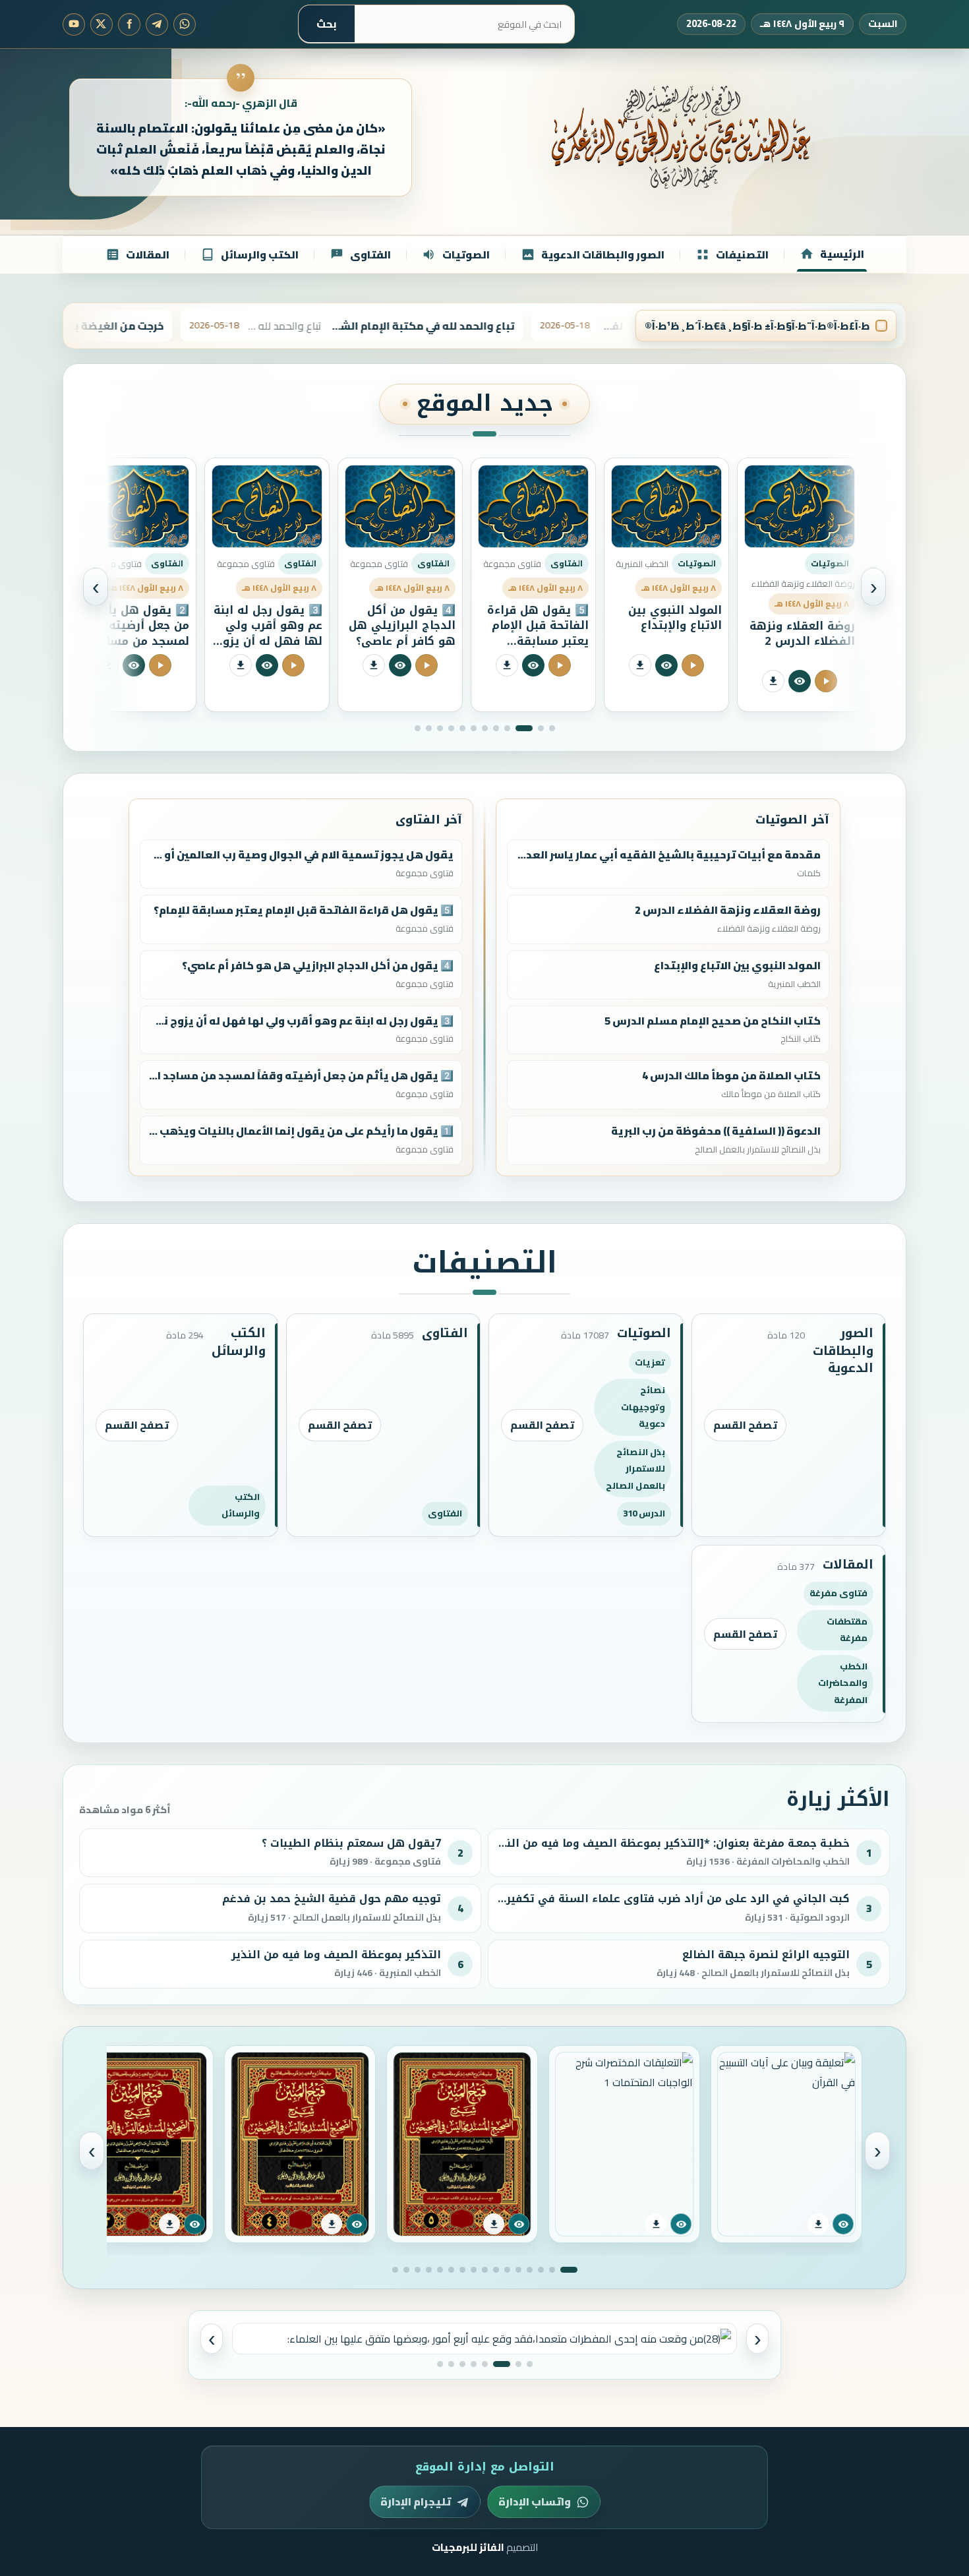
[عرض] (843, 2224)
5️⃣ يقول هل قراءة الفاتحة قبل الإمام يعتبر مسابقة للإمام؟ (671, 633)
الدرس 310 (644, 1513)
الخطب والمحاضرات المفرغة (843, 1683)
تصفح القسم (745, 1425)
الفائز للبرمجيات (468, 2547)
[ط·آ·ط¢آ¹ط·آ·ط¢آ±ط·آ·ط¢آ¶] (800, 665)
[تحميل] (818, 2224)
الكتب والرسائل (241, 1505)
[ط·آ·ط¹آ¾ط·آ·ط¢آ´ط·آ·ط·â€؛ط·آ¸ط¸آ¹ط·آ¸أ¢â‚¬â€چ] (826, 665)
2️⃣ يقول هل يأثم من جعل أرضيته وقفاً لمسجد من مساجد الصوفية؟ (268, 633)
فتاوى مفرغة (838, 1593)
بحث (327, 24)
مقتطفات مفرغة (847, 1630)
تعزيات (650, 1362)
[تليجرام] (157, 24)
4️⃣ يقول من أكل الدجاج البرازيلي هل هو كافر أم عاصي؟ (535, 625)
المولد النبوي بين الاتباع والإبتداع (808, 618)
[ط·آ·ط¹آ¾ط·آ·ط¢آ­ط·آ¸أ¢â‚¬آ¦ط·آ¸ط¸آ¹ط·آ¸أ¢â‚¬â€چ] (773, 665)
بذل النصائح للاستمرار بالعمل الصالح (635, 1469)
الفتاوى (445, 1513)
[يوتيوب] (74, 24)
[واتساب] (185, 24)
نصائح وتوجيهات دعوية (643, 1407)
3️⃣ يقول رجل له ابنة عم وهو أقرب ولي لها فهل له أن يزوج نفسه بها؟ (401, 633)
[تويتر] (102, 24)
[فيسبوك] (129, 24)
